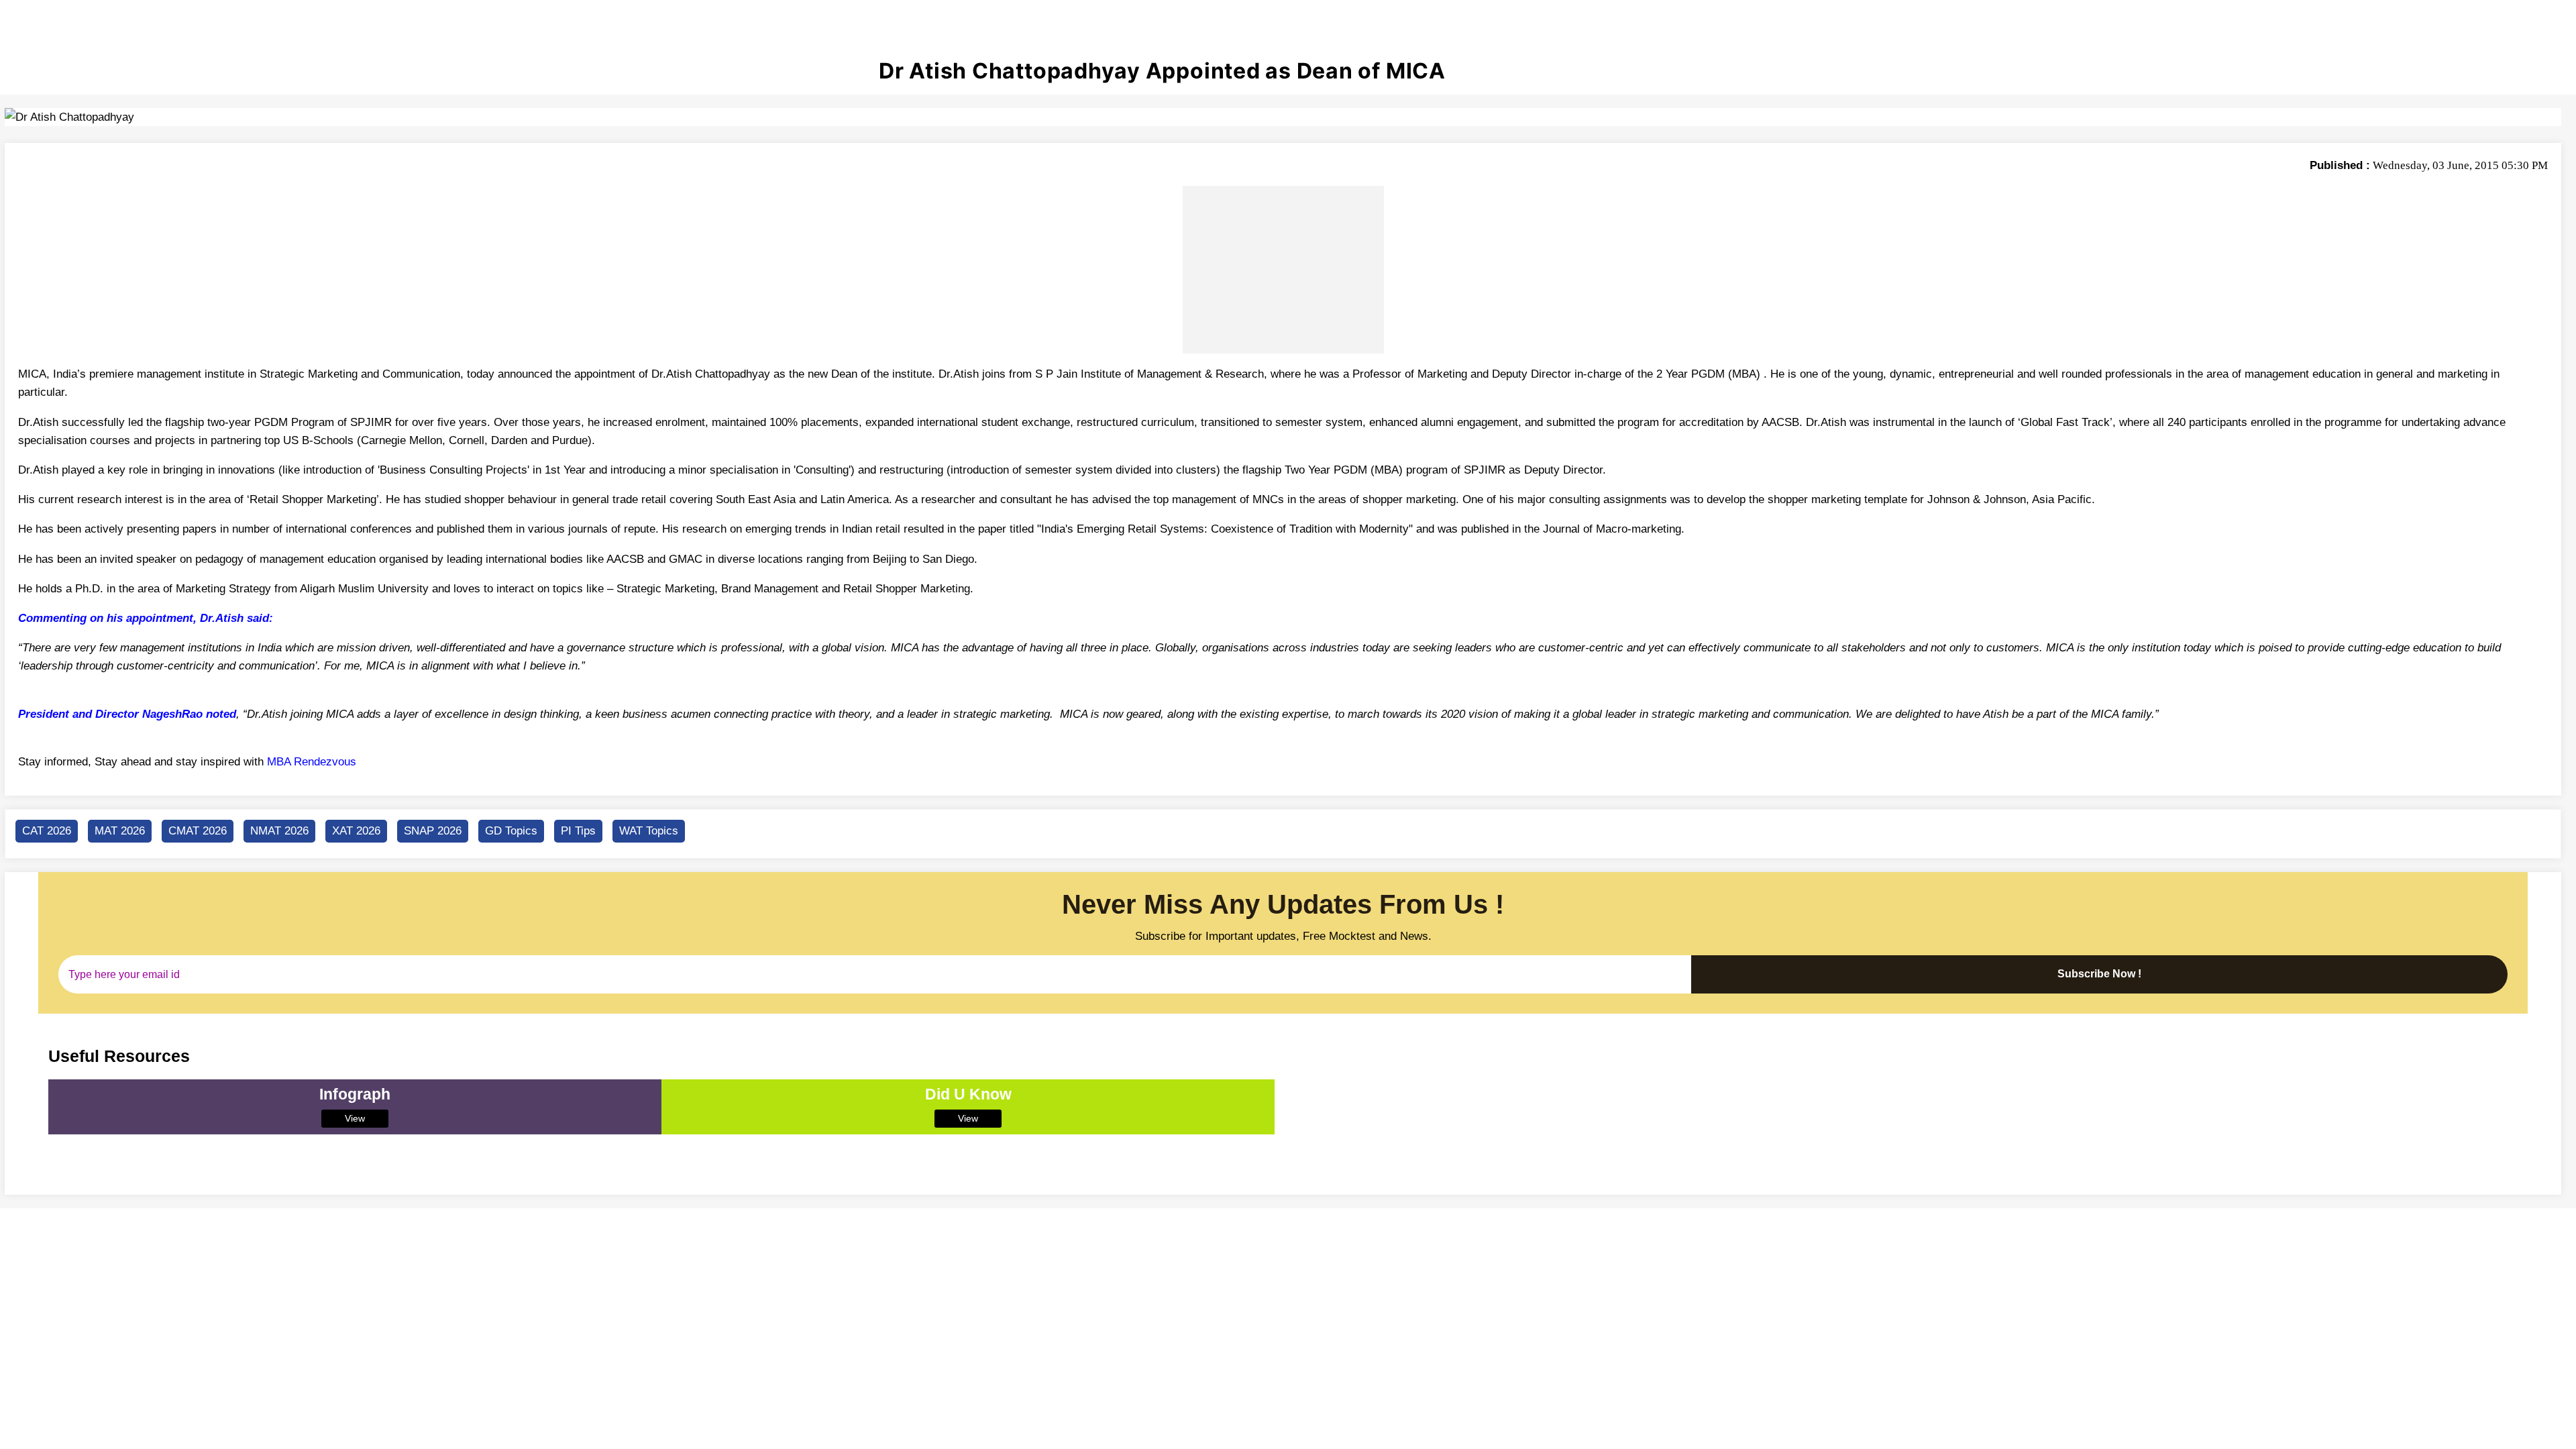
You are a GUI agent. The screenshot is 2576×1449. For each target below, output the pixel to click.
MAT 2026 (120, 831)
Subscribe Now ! (2099, 974)
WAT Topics (649, 831)
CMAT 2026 (198, 831)
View (355, 1118)
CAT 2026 (47, 831)
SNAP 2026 (433, 831)
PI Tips (578, 831)
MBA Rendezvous (312, 762)
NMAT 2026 (279, 831)
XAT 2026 (356, 831)
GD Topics (511, 831)
